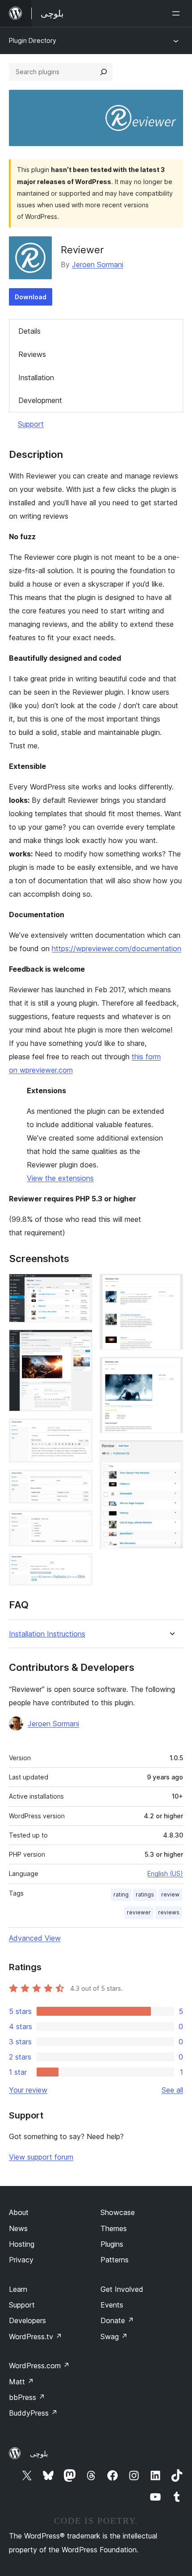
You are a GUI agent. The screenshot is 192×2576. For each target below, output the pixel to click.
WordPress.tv (35, 2337)
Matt (21, 2382)
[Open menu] (178, 13)
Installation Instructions (47, 1634)
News (18, 2228)
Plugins (112, 2244)
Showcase (118, 2212)
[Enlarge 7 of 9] (171, 1286)
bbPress (27, 2397)
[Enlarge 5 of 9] (80, 1523)
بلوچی (39, 2454)
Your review (28, 2090)
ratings (145, 1894)
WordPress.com (39, 2366)
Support (31, 424)
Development (40, 400)
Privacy (21, 2260)
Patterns (115, 2260)
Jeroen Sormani (98, 264)
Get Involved (122, 2289)
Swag (114, 2337)
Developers (27, 2320)
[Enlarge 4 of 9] (80, 1482)
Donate (117, 2320)
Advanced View (35, 1938)
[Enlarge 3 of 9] (80, 1431)
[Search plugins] (104, 72)
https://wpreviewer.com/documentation (117, 948)
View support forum (41, 2157)
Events (112, 2305)
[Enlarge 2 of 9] (80, 1342)
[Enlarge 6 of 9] (80, 1565)
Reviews (32, 354)
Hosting (22, 2244)
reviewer (139, 1912)
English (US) (165, 1873)
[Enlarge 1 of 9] (80, 1286)
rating (121, 1894)
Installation (36, 378)
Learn (18, 2289)
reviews (169, 1912)
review (170, 1894)
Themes (114, 2228)
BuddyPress (33, 2413)
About (19, 2212)
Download (31, 297)
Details (29, 331)
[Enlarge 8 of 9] (171, 1369)
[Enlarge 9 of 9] (171, 1452)
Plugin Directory (33, 40)
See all (172, 2090)
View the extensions (60, 1178)
